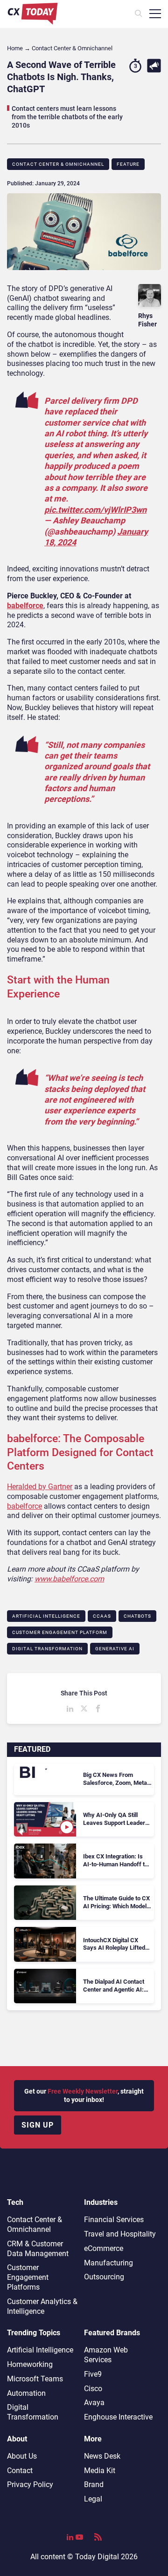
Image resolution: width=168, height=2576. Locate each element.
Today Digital (97, 2557)
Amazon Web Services (106, 2355)
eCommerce (104, 2248)
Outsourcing (104, 2277)
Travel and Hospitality (120, 2234)
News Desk (102, 2456)
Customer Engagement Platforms (28, 2277)
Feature (128, 164)
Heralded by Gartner (40, 1487)
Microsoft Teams (35, 2379)
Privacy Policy (30, 2484)
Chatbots (137, 1616)
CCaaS (102, 1616)
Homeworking (30, 2364)
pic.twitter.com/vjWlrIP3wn (95, 510)
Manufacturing (108, 2263)
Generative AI (115, 1649)
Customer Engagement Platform (60, 1632)
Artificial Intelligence (46, 1616)
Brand (94, 2484)
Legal (93, 2499)
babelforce (25, 606)
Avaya (94, 2403)
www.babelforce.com (69, 1579)
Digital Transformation (47, 1649)
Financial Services (114, 2220)
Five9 (93, 2374)
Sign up (38, 2125)
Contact (20, 2471)
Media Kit (100, 2471)
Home (15, 48)
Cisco (93, 2389)
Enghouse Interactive (118, 2417)
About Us (22, 2456)
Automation (26, 2393)
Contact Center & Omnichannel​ (58, 164)
